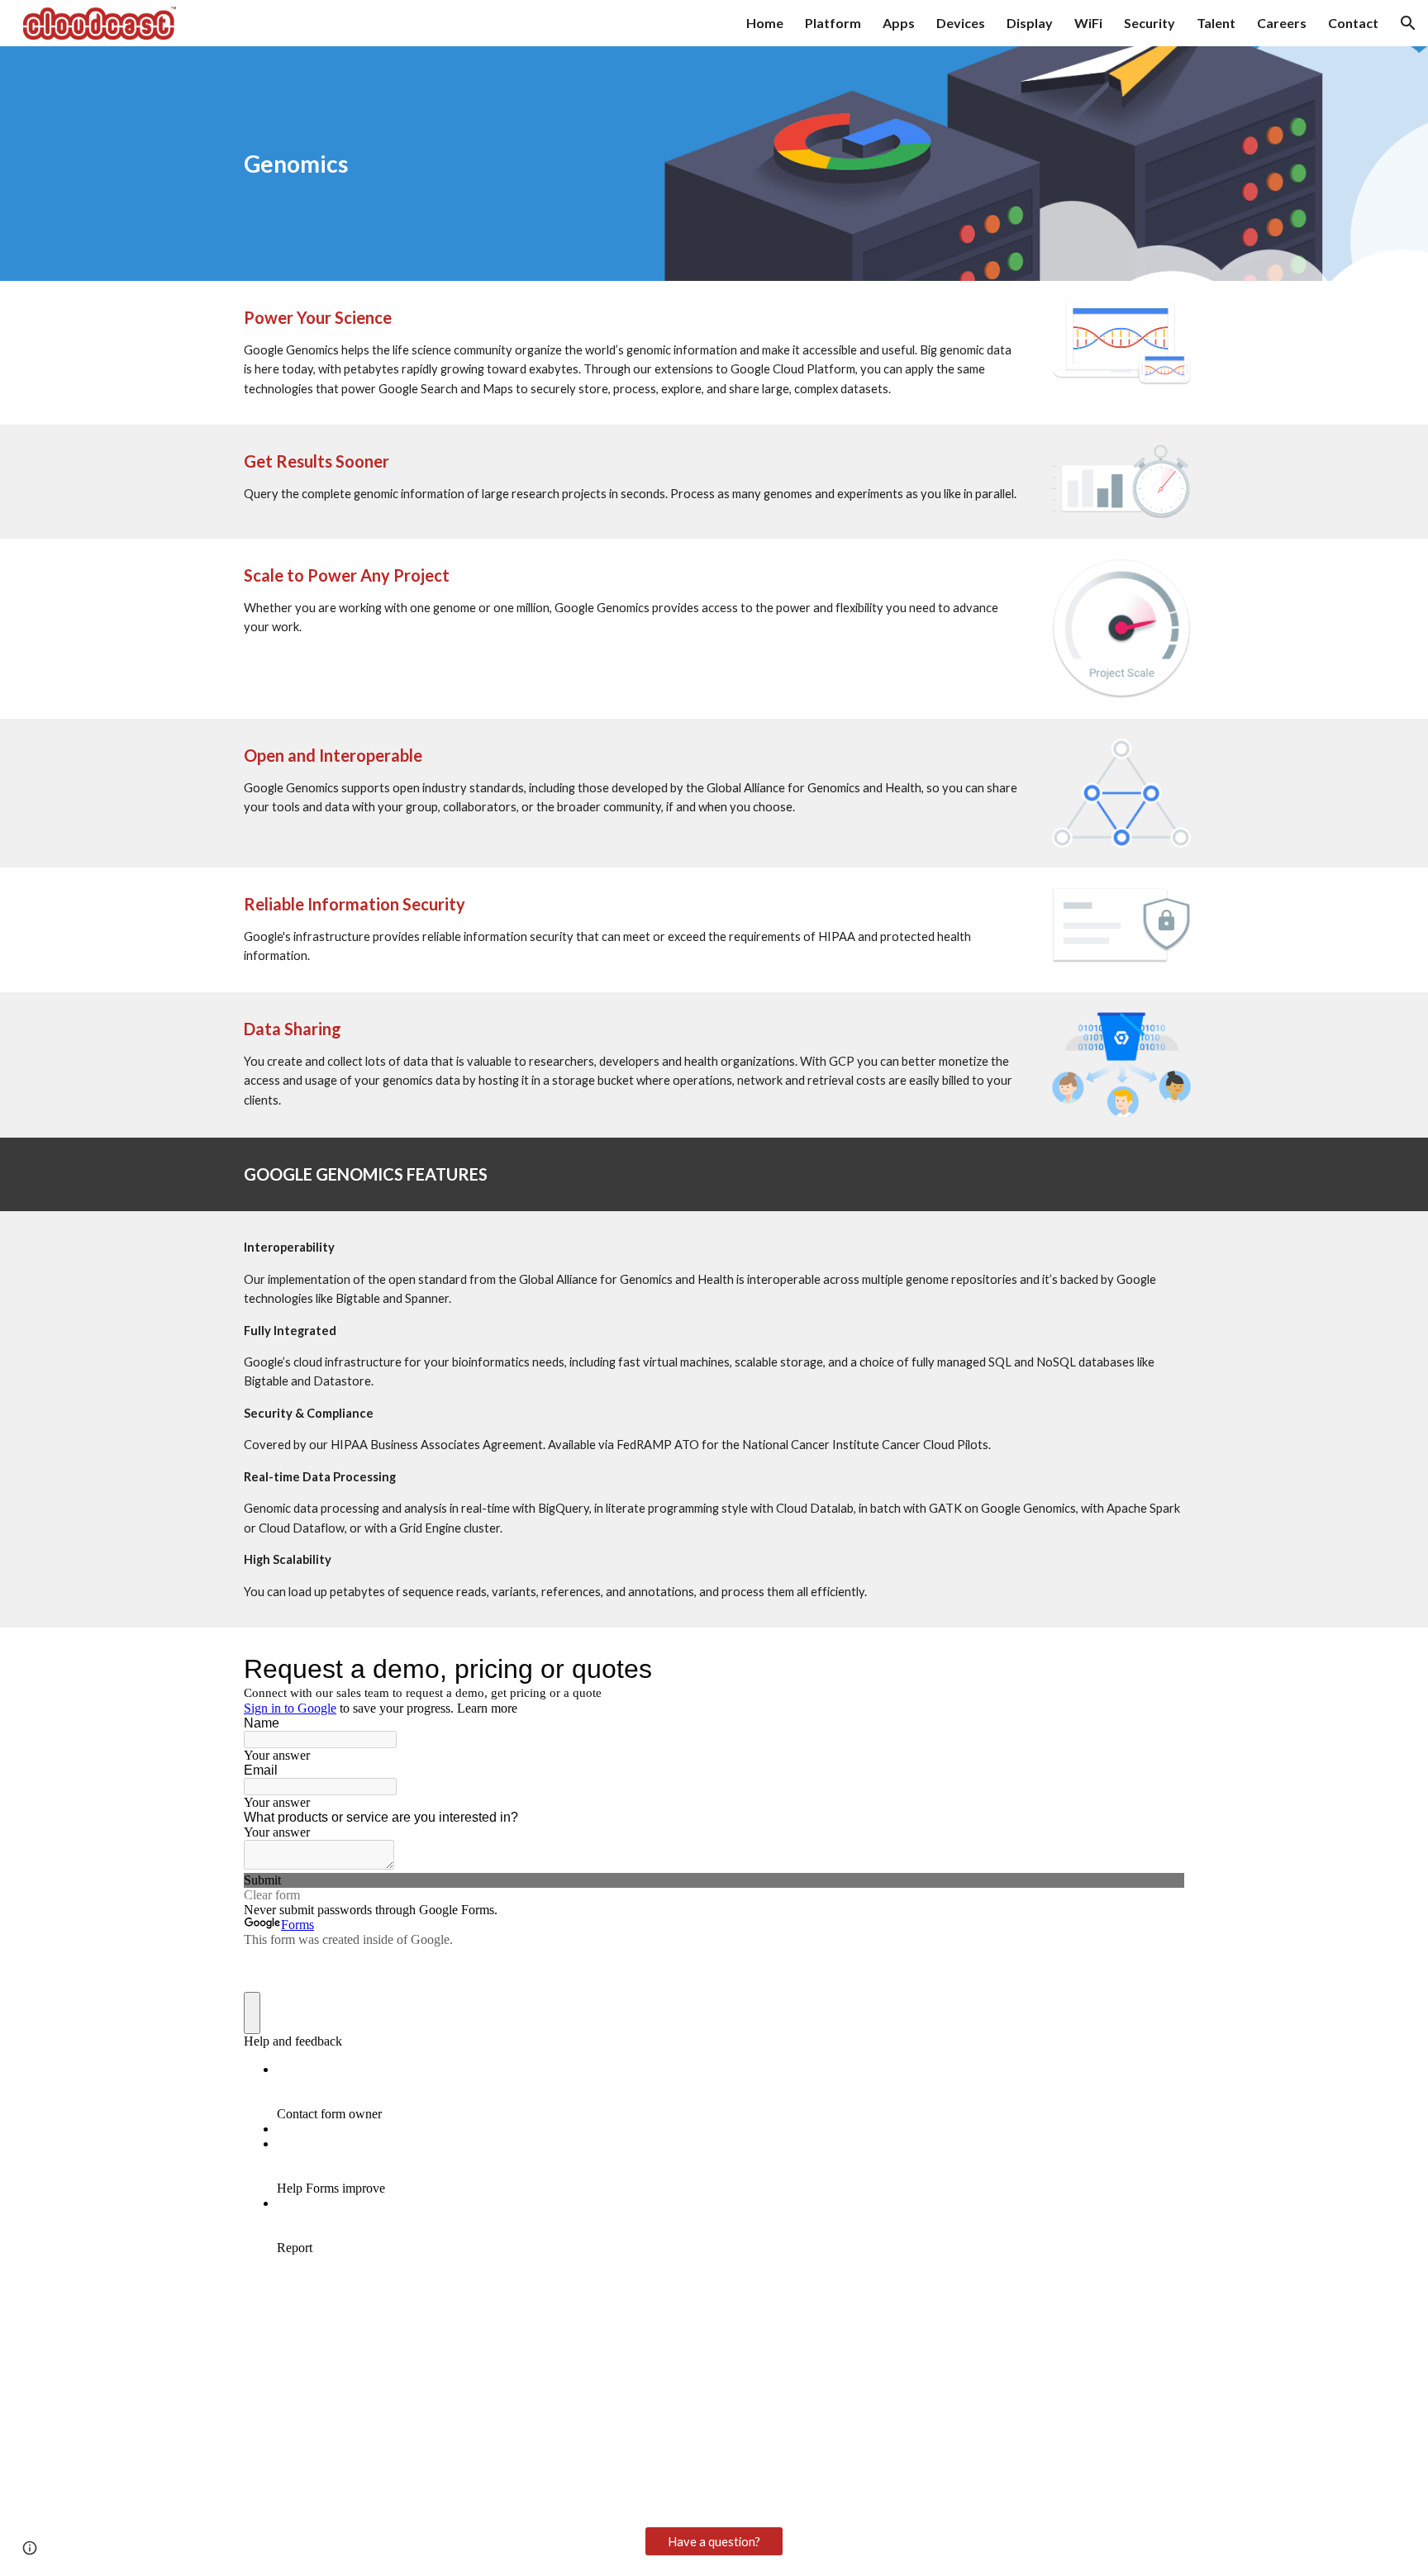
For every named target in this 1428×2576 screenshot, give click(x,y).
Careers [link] (1282, 23)
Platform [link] (833, 23)
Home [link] (765, 23)
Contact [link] (1353, 23)
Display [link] (1030, 23)
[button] (1408, 23)
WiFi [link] (1088, 23)
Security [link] (1150, 23)
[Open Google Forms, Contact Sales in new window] (1159, 1669)
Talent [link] (1216, 23)
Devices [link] (961, 23)
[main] (633, 164)
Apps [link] (899, 23)
